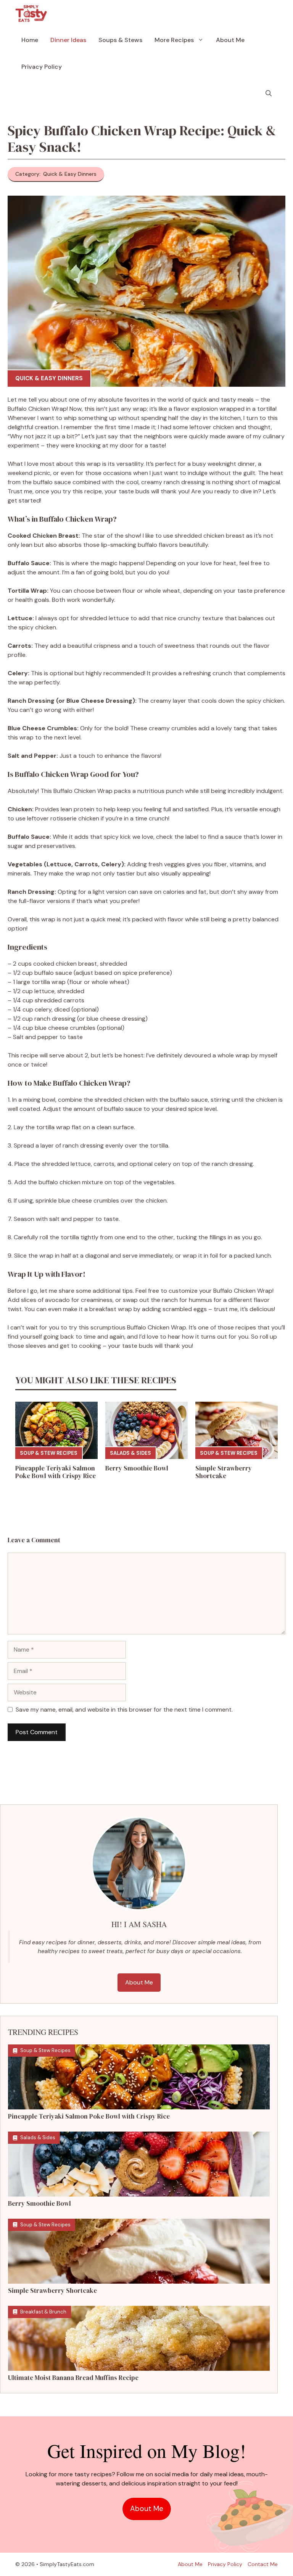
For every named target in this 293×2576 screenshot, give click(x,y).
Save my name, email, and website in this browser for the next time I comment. (124, 1709)
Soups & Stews (120, 40)
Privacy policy (225, 2564)
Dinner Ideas (68, 40)
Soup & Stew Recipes (49, 1453)
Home (30, 40)
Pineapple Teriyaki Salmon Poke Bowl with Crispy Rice (56, 1472)
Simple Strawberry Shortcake (224, 1472)
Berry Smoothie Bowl (137, 1468)
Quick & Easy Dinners (49, 378)
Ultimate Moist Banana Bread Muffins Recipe (73, 2378)
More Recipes (174, 40)
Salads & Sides (130, 1453)
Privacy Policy (42, 67)
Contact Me (263, 2564)
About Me (230, 40)
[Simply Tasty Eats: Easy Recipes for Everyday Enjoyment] (31, 13)
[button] (269, 94)
